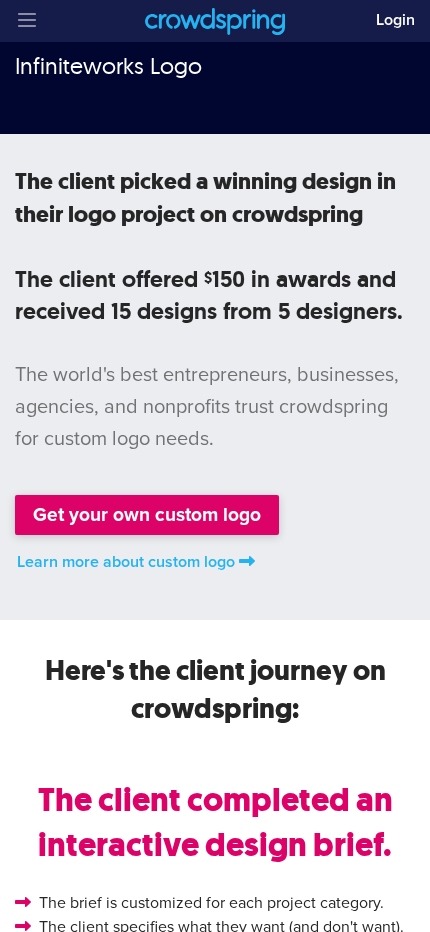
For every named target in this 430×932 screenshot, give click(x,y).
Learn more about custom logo (126, 562)
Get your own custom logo (147, 514)
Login (395, 20)
